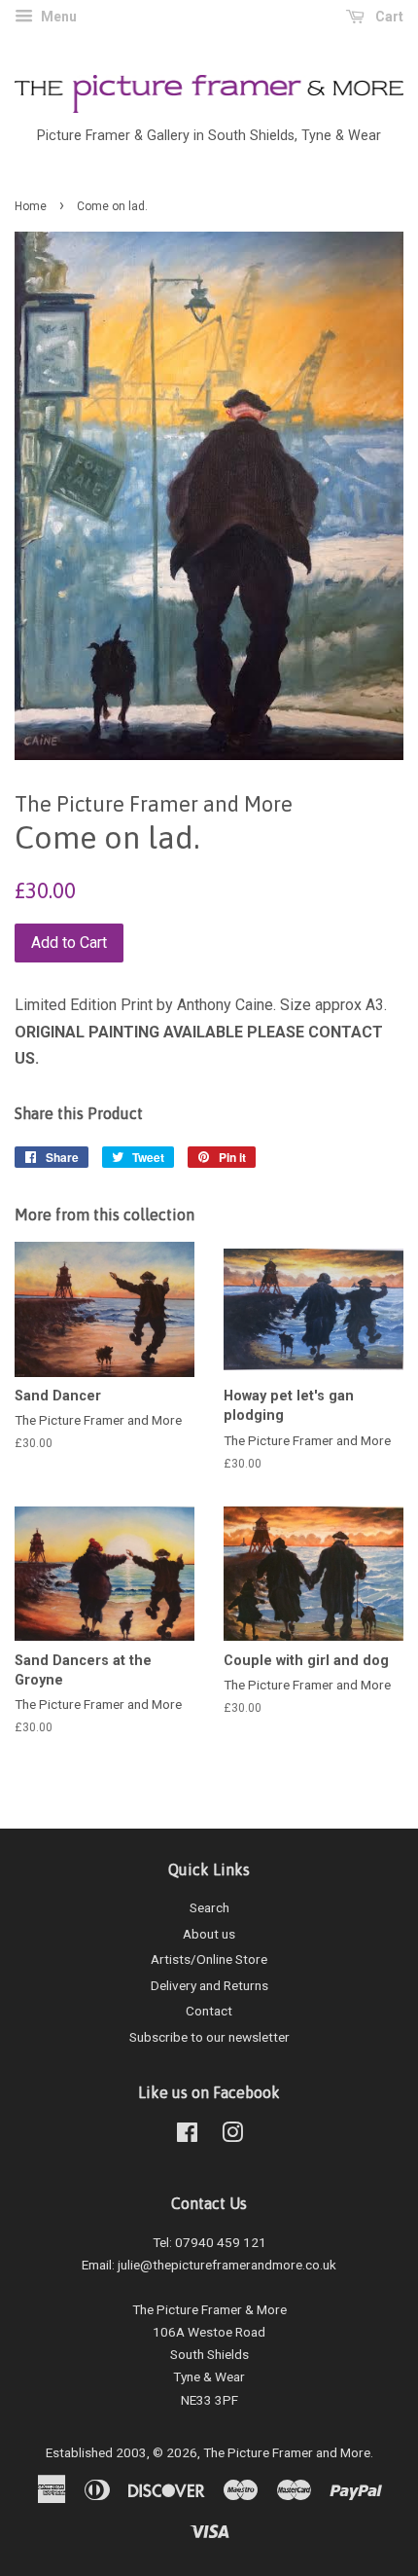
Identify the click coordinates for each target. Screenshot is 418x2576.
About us (209, 1934)
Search (209, 1907)
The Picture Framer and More (287, 2452)
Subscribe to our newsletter (209, 2037)
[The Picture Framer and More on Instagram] (232, 2136)
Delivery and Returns (209, 1985)
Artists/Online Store (209, 1959)
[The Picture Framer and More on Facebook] (187, 2136)
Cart (388, 17)
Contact (209, 2011)
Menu (57, 17)
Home (31, 206)
